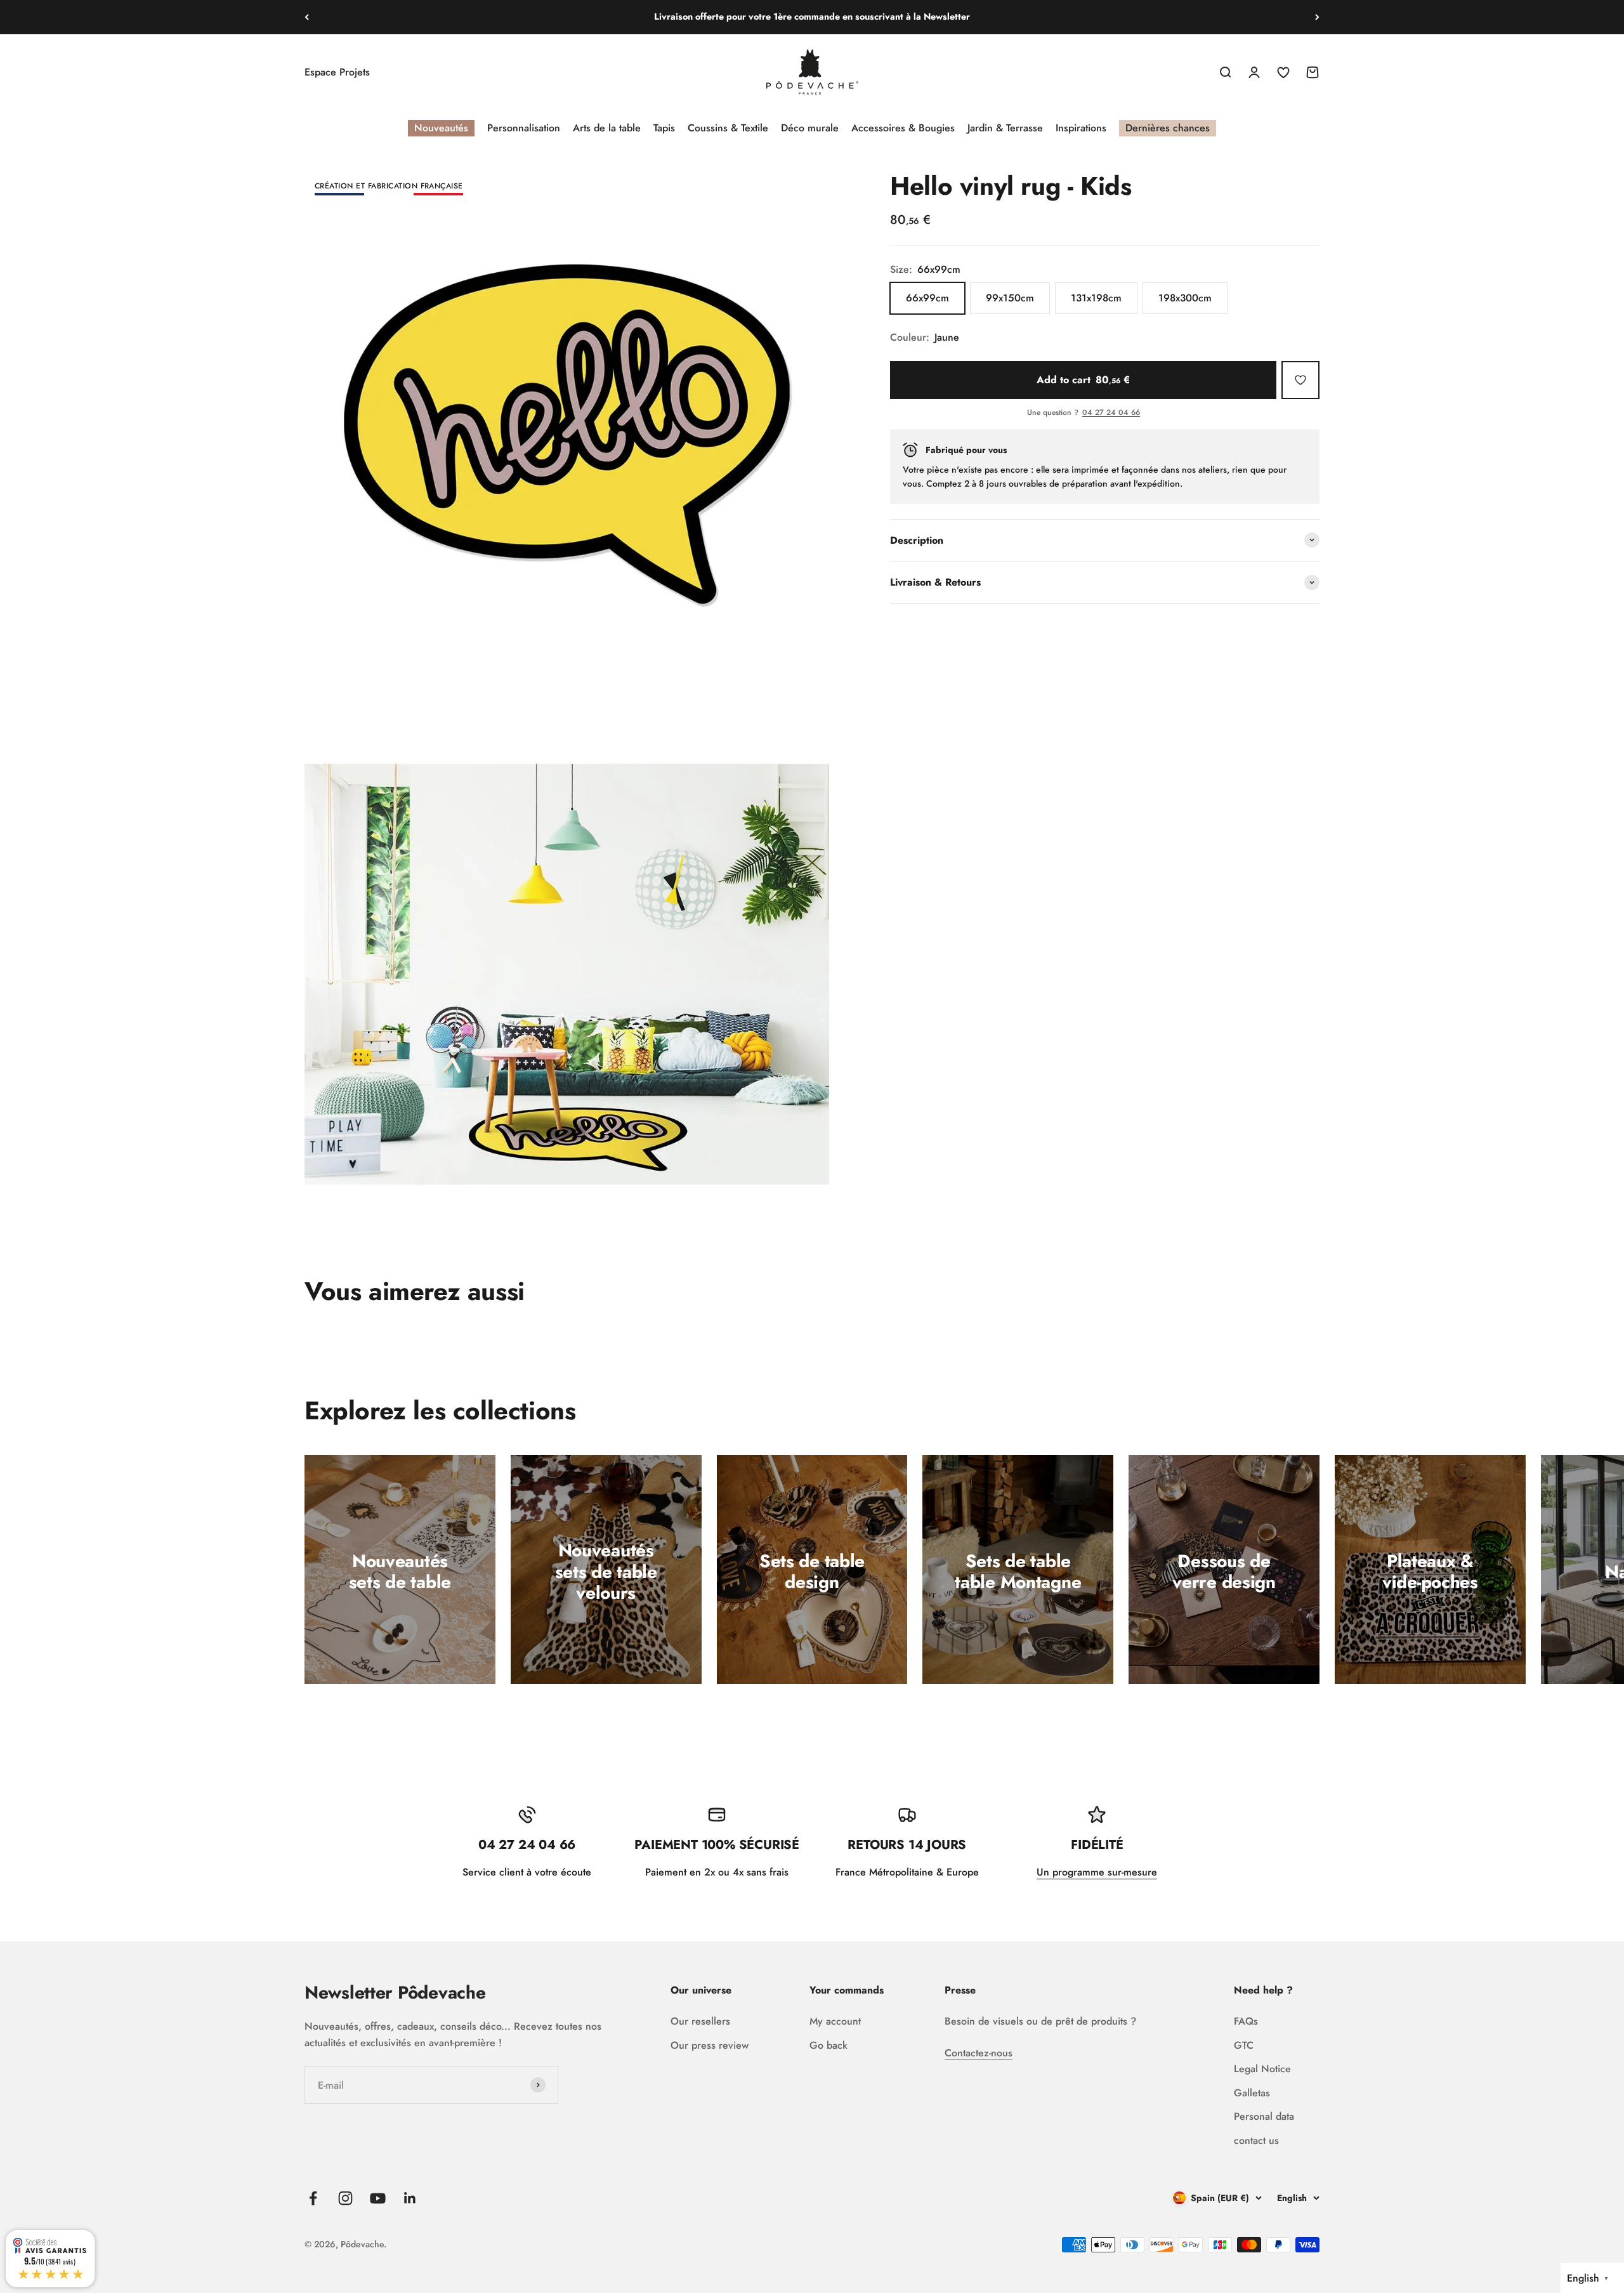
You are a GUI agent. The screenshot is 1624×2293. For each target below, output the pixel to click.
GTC (1244, 2045)
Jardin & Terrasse (1005, 128)
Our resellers (700, 2021)
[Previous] (307, 17)
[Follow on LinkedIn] (410, 2198)
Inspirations (1081, 128)
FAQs (1246, 2021)
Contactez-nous (979, 2053)
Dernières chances (1168, 128)
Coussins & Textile (728, 128)
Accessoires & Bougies (903, 128)
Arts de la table (607, 128)
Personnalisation (524, 128)
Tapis (664, 128)
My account (835, 2021)
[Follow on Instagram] (345, 2198)
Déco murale (810, 128)
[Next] (1317, 17)
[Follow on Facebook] (313, 2198)
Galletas (1252, 2093)
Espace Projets (337, 72)
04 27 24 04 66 (1111, 413)
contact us (1256, 2140)
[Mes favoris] (1300, 380)
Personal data (1264, 2116)
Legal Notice (1262, 2069)
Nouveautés (441, 128)
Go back (828, 2045)
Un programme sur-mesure (1097, 1872)
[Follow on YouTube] (378, 2198)
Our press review (710, 2045)
